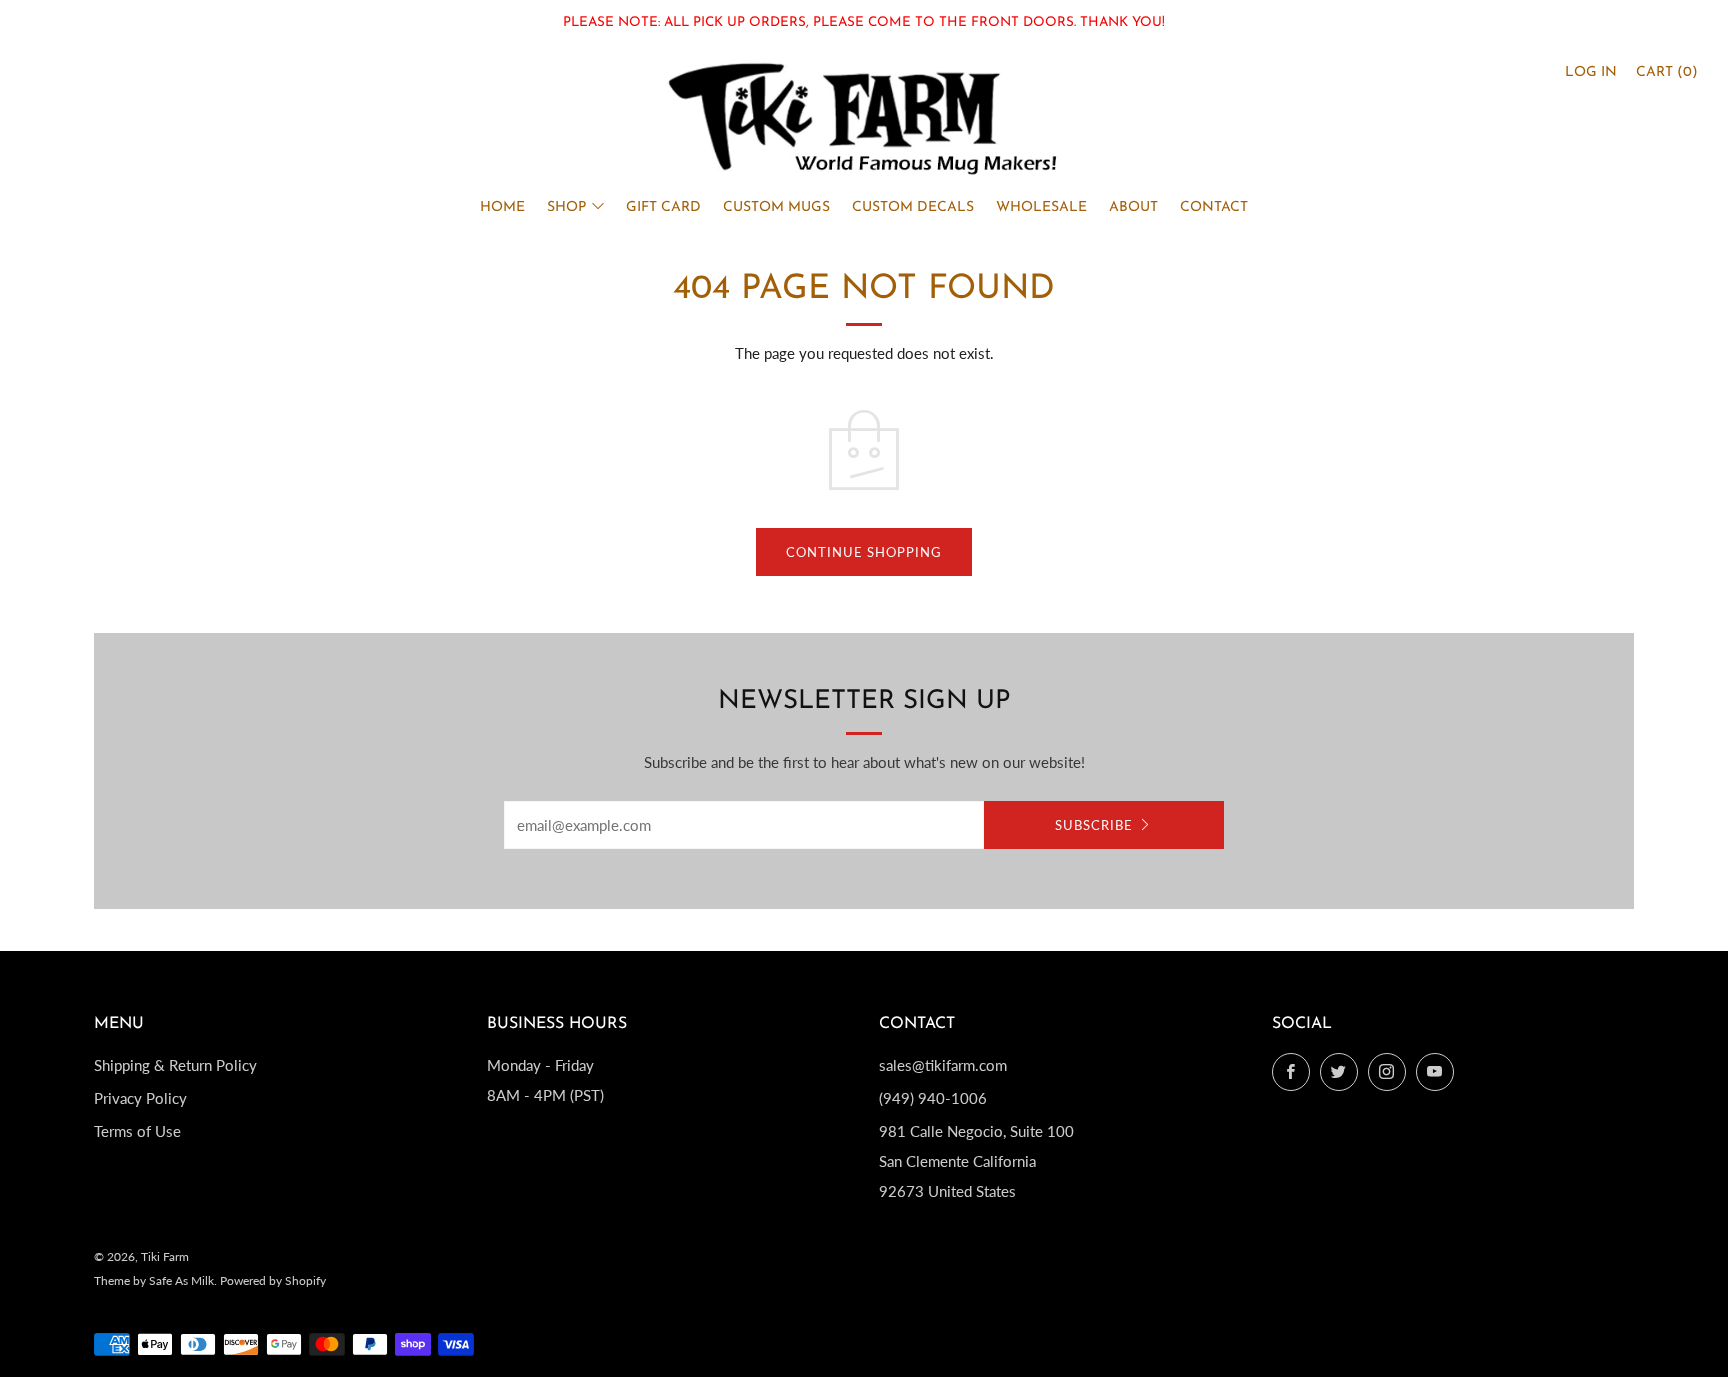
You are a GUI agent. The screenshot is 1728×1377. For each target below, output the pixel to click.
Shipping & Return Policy (175, 1065)
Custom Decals (913, 207)
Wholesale (1041, 207)
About (1133, 207)
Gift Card (663, 207)
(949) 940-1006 (933, 1098)
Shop (566, 207)
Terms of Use (137, 1131)
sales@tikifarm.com (943, 1065)
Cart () (1667, 72)
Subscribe (1094, 825)
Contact (1214, 207)
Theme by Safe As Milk (154, 1280)
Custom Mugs (776, 207)
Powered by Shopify (273, 1280)
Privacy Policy (140, 1098)
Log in (1591, 72)
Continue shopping (864, 552)
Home (502, 207)
